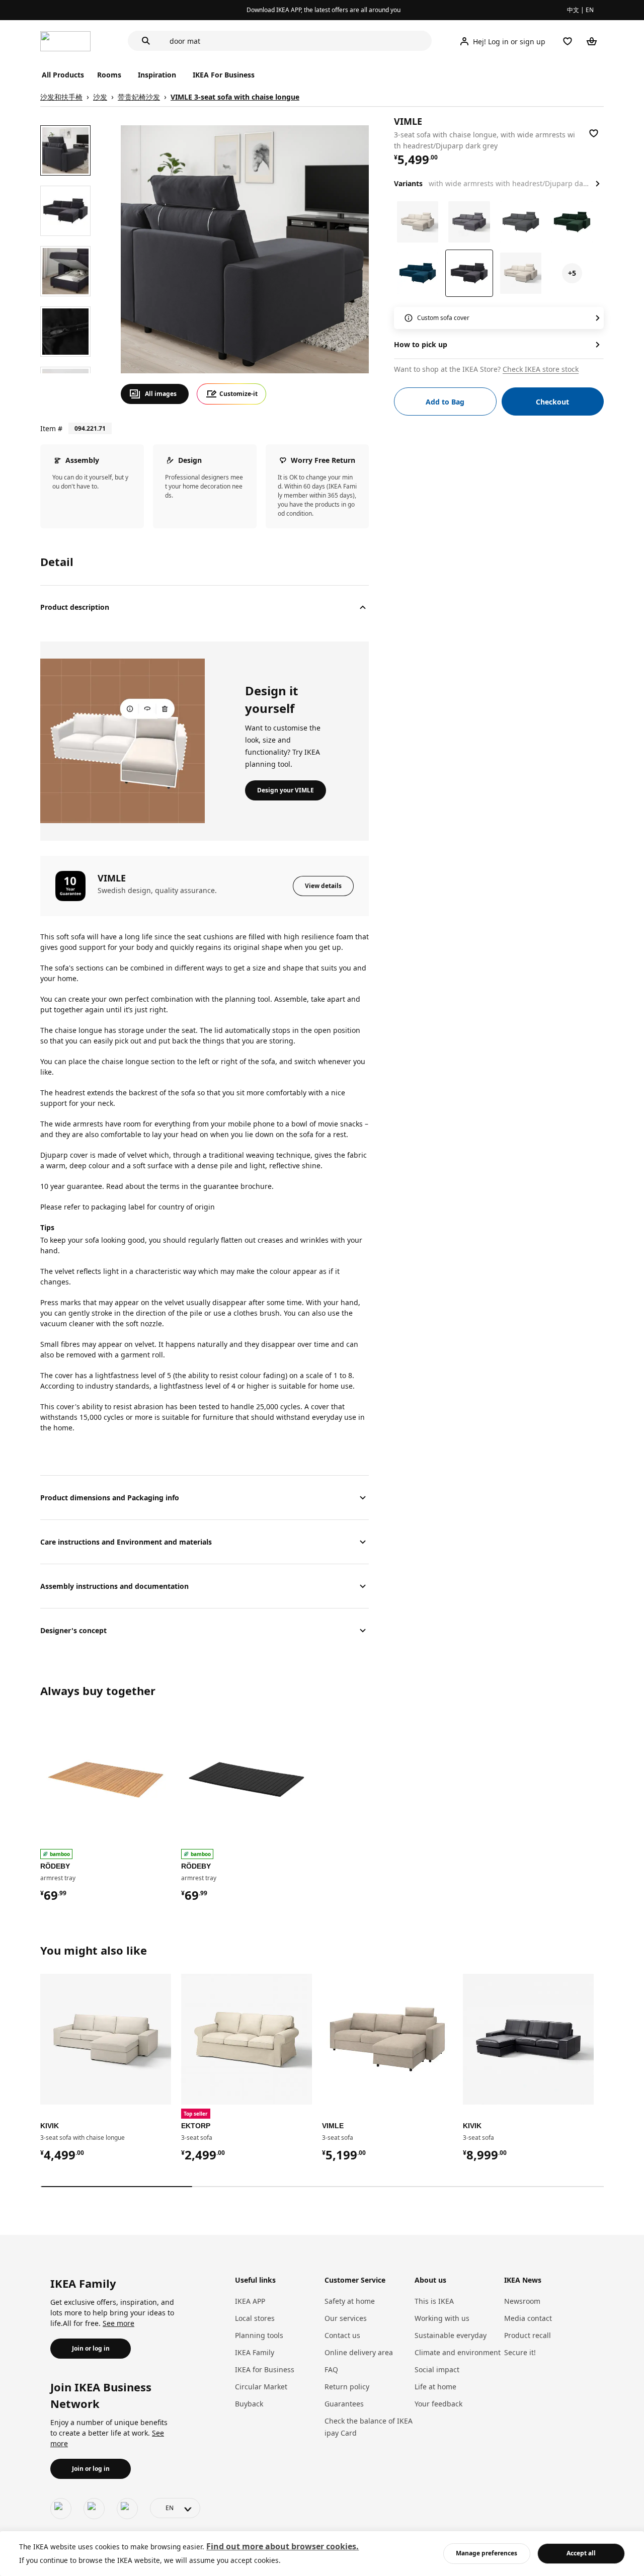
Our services (346, 2318)
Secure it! (520, 2352)
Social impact (437, 2369)
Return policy (347, 2387)
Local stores (255, 2318)
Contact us (342, 2335)
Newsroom (522, 2301)
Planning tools (259, 2335)
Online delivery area (359, 2352)
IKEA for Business (265, 2369)
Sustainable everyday (451, 2335)
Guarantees (344, 2404)
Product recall (528, 2335)
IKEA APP (250, 2301)
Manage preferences (487, 2553)
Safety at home (350, 2301)
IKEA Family (255, 2352)
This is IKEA (434, 2301)
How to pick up (421, 344)
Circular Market (261, 2387)
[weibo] (94, 2509)
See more (118, 2323)
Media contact (528, 2318)
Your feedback (438, 2404)
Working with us (442, 2318)
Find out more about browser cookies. (283, 2546)
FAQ (331, 2369)
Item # (51, 428)
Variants (408, 183)
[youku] (127, 2509)
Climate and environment (458, 2352)
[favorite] (594, 133)
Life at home (435, 2387)
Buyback (249, 2404)
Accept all (581, 2553)
